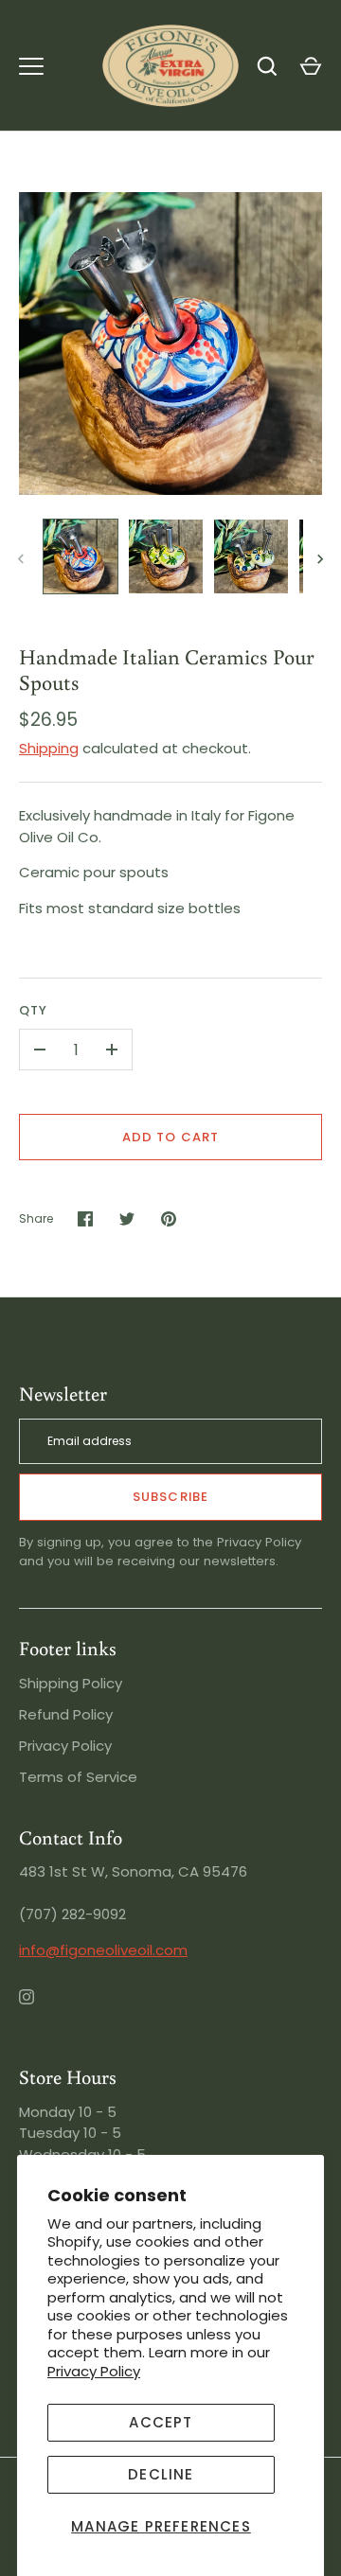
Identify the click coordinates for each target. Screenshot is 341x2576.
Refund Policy (66, 1714)
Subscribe (170, 1497)
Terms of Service (78, 1777)
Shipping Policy (71, 1683)
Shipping (49, 748)
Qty (33, 1010)
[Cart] (311, 66)
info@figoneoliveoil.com (103, 1950)
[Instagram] (40, 2010)
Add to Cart (170, 1137)
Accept (161, 2422)
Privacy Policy (94, 2371)
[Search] (267, 66)
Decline (161, 2474)
